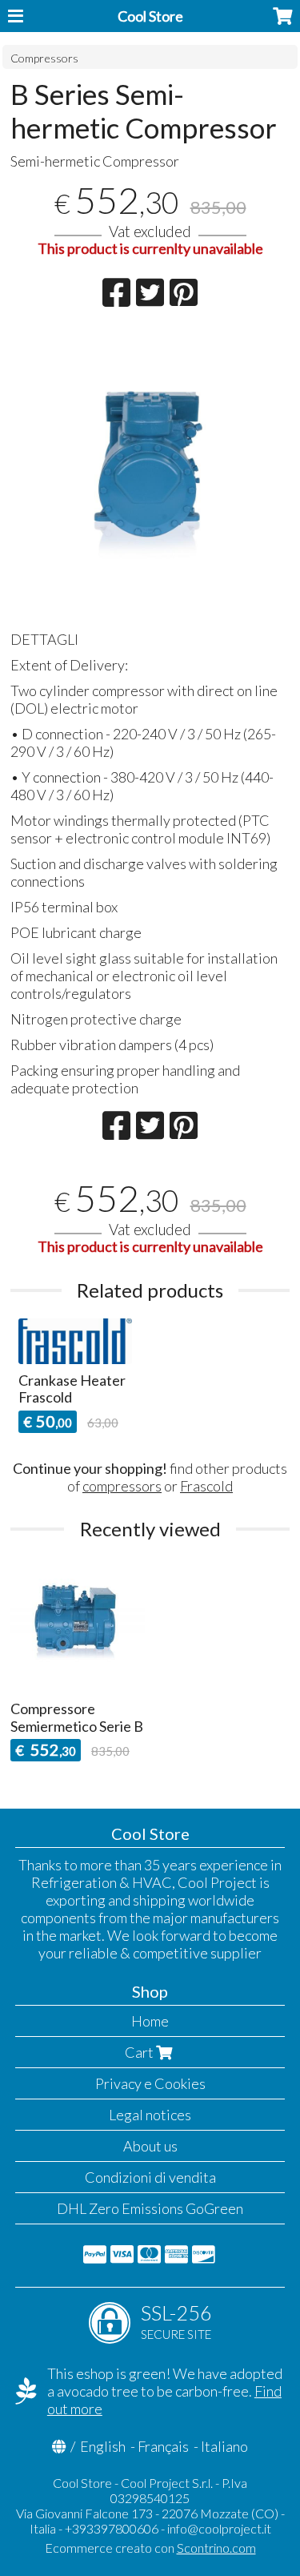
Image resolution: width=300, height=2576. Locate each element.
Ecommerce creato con (150, 2548)
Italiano (224, 2446)
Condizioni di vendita (150, 2177)
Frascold (206, 1486)
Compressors (44, 58)
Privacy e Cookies (150, 2083)
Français (163, 2446)
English (103, 2446)
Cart (140, 2052)
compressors (122, 1486)
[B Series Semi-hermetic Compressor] (150, 475)
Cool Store (150, 16)
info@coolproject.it (219, 2528)
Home (150, 2021)
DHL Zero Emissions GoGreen (150, 2208)
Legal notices (150, 2115)
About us (150, 2146)
